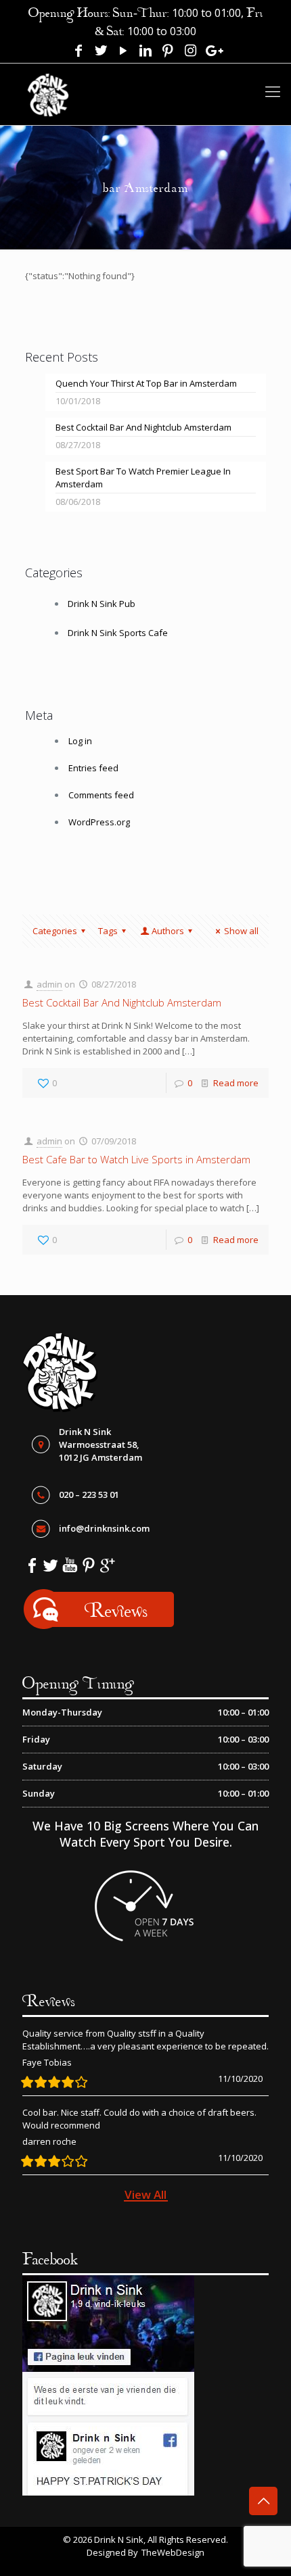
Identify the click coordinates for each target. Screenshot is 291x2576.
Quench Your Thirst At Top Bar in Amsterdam (146, 383)
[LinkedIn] (145, 51)
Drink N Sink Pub (102, 604)
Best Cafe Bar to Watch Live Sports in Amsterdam (136, 1159)
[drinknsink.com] (48, 89)
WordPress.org (99, 822)
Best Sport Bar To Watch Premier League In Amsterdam (143, 478)
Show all (241, 931)
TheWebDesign (173, 2552)
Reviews (116, 1610)
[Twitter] (101, 51)
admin (49, 984)
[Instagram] (190, 51)
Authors (168, 931)
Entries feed (93, 768)
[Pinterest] (168, 51)
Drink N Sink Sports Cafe (118, 633)
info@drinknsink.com (104, 1528)
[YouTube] (123, 51)
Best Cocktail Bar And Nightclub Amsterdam (143, 427)
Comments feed (101, 795)
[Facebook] (79, 51)
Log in (80, 741)
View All (145, 2194)
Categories (55, 931)
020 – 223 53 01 (89, 1494)
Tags (108, 931)
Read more (236, 1083)
